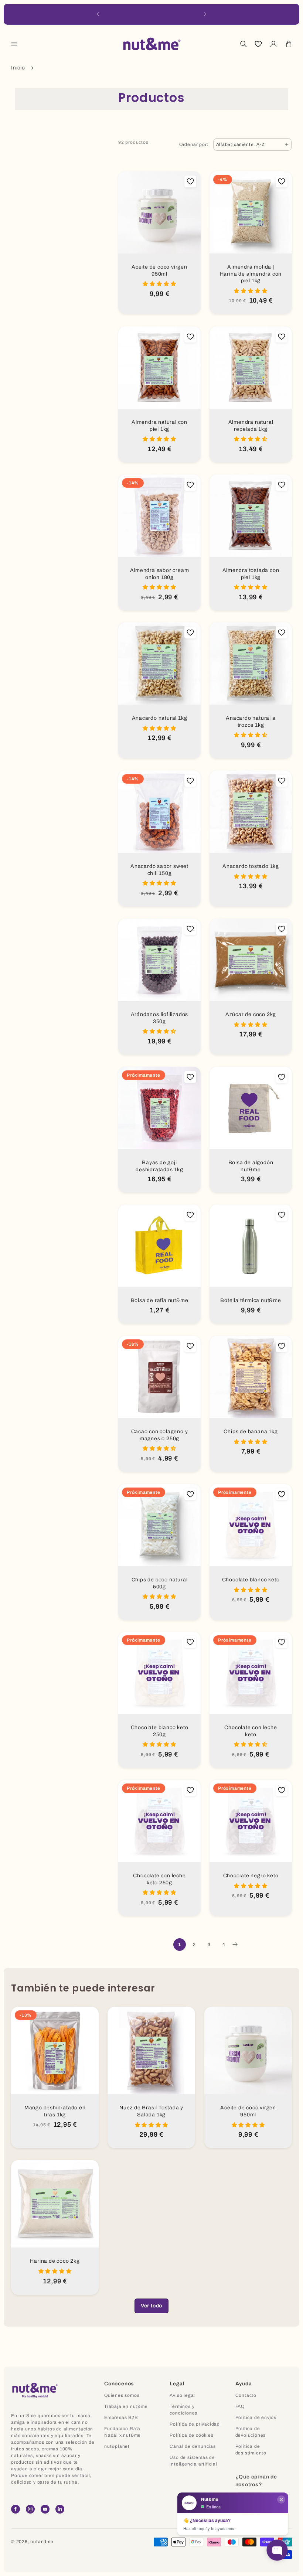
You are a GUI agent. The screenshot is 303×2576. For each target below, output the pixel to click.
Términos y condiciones (183, 2410)
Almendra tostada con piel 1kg (251, 574)
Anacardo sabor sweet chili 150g (159, 870)
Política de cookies (191, 2435)
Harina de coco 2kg (55, 2261)
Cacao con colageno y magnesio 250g (160, 1435)
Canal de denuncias (193, 2446)
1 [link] (180, 1945)
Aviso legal (182, 2395)
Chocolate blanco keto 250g (160, 1731)
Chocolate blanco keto (251, 1580)
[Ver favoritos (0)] (258, 44)
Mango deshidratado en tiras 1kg (55, 2111)
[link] (151, 2306)
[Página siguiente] (235, 1945)
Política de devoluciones (251, 2432)
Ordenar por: (194, 144)
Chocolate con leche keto (251, 1731)
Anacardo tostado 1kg (251, 866)
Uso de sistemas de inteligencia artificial (193, 2461)
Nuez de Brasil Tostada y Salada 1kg (151, 2111)
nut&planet (117, 2446)
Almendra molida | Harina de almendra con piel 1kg (251, 274)
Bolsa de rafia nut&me (160, 1300)
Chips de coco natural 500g (160, 1583)
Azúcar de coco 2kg (251, 1014)
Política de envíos (256, 2417)
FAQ (240, 2406)
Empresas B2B (121, 2417)
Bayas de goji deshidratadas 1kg (159, 1166)
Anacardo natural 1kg (160, 718)
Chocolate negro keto (251, 1876)
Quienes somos (122, 2395)
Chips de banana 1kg (251, 1432)
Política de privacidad (195, 2424)
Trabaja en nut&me (126, 2406)
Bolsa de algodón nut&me (251, 1166)
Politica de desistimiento (251, 2450)
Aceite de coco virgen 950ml (159, 270)
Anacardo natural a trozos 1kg (251, 722)
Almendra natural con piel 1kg (159, 426)
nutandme (42, 2542)
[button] (14, 44)
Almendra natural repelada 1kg (251, 426)
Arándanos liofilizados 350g (160, 1018)
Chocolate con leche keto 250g (159, 1879)
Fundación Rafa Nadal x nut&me (122, 2432)
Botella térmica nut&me (251, 1300)
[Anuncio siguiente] (205, 14)
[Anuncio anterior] (98, 14)
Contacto (246, 2395)
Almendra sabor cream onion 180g (160, 574)
